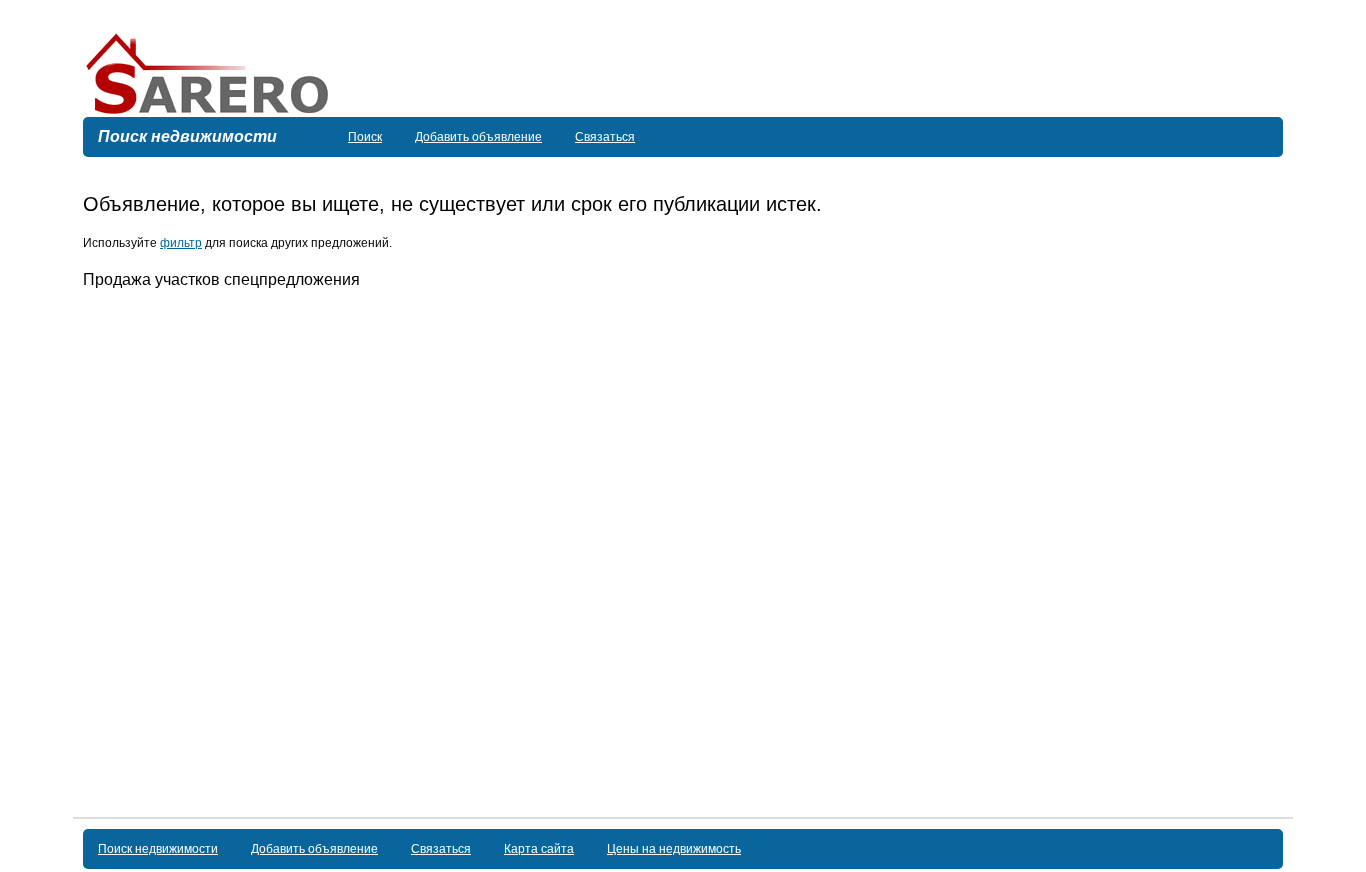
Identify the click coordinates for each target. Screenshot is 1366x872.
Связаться (605, 137)
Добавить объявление (478, 137)
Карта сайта (539, 849)
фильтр (181, 243)
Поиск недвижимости (158, 849)
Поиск (365, 137)
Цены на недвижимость (674, 849)
